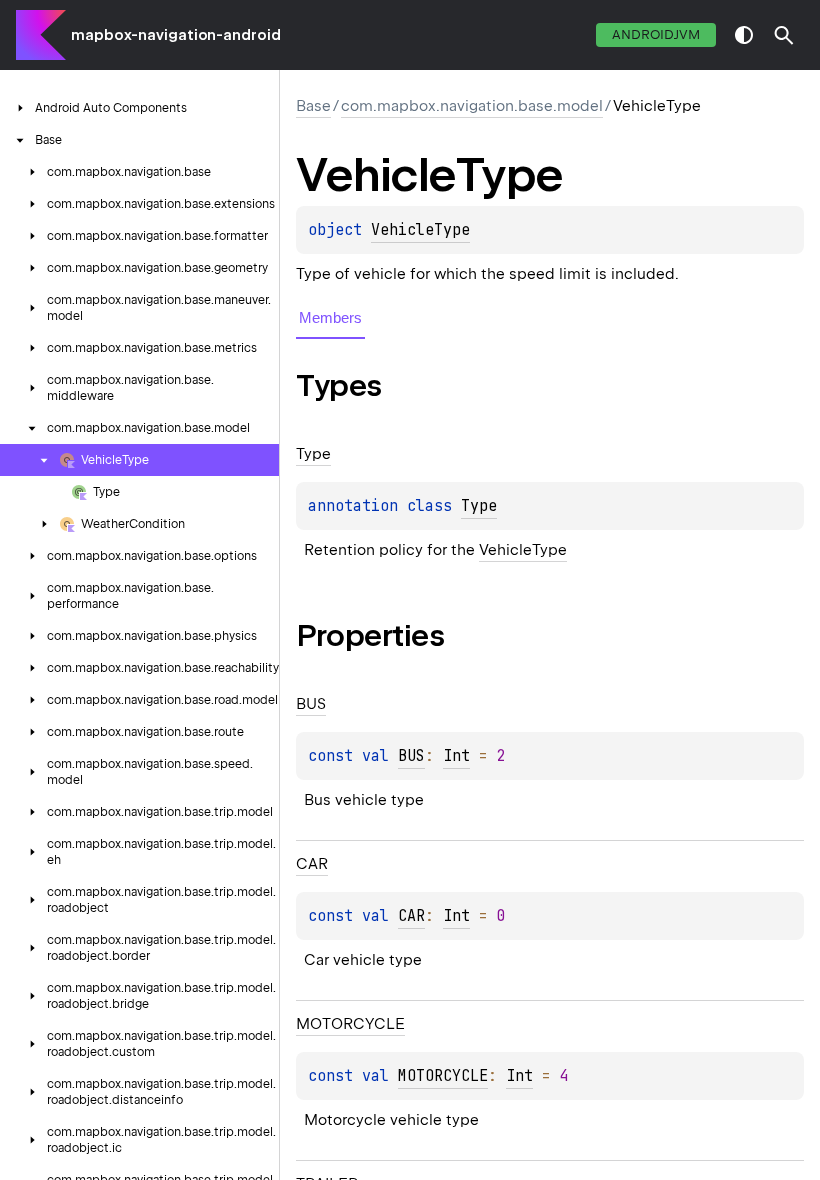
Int (456, 756)
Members (330, 317)
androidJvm (656, 34)
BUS (411, 756)
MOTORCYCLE (443, 1076)
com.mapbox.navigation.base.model (472, 106)
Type (479, 506)
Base (313, 106)
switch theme (744, 35)
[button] (784, 35)
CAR (411, 916)
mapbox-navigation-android (176, 35)
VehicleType (420, 230)
